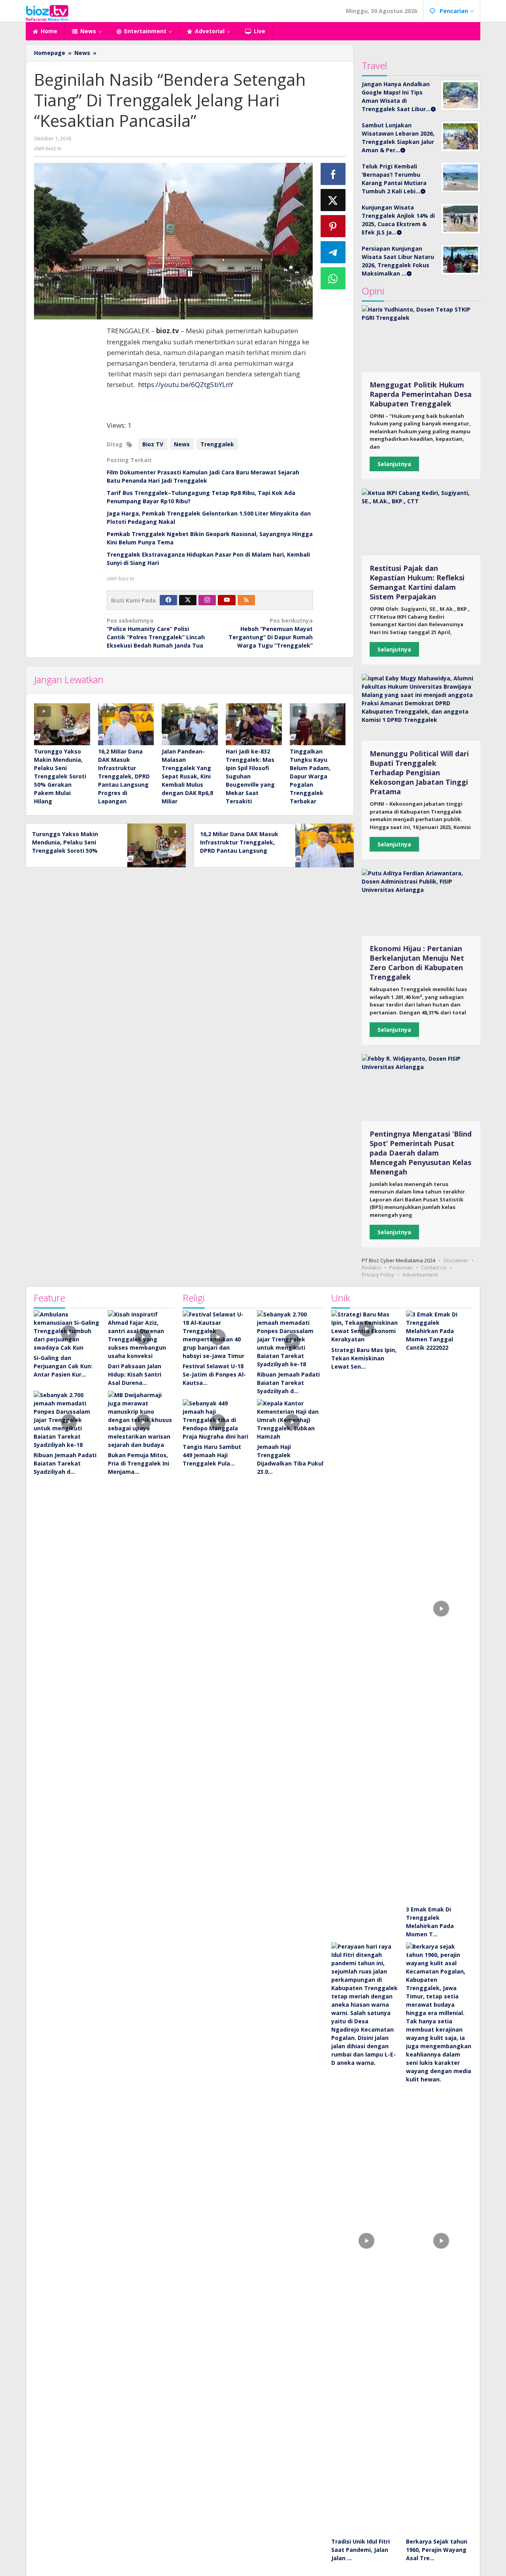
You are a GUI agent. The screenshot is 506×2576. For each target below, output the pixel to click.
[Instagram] (207, 600)
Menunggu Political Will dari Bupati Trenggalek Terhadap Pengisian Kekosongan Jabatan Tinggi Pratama (419, 772)
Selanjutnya (394, 464)
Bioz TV (153, 444)
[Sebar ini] (333, 174)
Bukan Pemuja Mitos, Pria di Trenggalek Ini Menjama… (139, 1463)
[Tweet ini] (333, 200)
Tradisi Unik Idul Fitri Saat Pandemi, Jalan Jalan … (361, 2550)
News (182, 444)
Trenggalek (217, 444)
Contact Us (434, 1267)
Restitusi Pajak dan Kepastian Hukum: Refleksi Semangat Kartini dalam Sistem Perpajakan (417, 582)
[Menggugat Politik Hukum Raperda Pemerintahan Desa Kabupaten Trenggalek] (421, 339)
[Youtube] (227, 600)
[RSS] (246, 600)
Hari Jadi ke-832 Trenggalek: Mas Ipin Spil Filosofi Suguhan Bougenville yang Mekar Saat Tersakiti (250, 776)
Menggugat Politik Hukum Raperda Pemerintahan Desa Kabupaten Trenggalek (421, 394)
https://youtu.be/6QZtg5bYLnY (186, 384)
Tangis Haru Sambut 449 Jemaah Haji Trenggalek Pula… (212, 1455)
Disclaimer (456, 1260)
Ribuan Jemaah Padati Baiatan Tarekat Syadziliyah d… (65, 1463)
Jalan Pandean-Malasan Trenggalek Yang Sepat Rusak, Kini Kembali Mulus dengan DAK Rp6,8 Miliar (187, 776)
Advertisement (420, 1275)
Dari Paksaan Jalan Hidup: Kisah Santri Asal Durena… (135, 1374)
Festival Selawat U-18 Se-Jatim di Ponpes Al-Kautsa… (214, 1374)
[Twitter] (188, 600)
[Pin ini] (333, 226)
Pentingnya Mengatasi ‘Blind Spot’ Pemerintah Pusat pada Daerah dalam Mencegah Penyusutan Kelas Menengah (421, 1153)
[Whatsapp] (333, 278)
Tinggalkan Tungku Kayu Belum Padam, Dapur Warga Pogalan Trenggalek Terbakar (310, 776)
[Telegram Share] (333, 252)
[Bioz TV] (47, 12)
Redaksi (371, 1267)
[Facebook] (168, 600)
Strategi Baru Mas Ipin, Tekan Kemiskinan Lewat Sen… (364, 1358)
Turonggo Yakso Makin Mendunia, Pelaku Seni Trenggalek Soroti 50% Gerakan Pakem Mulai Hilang (60, 776)
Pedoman (401, 1267)
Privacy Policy (378, 1275)
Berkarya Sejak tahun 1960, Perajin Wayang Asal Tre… (437, 2550)
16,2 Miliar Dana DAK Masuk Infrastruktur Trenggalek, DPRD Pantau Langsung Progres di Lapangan (124, 776)
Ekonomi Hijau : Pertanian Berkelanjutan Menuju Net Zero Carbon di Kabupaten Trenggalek (417, 963)
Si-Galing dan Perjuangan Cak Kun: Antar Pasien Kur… (63, 1366)
